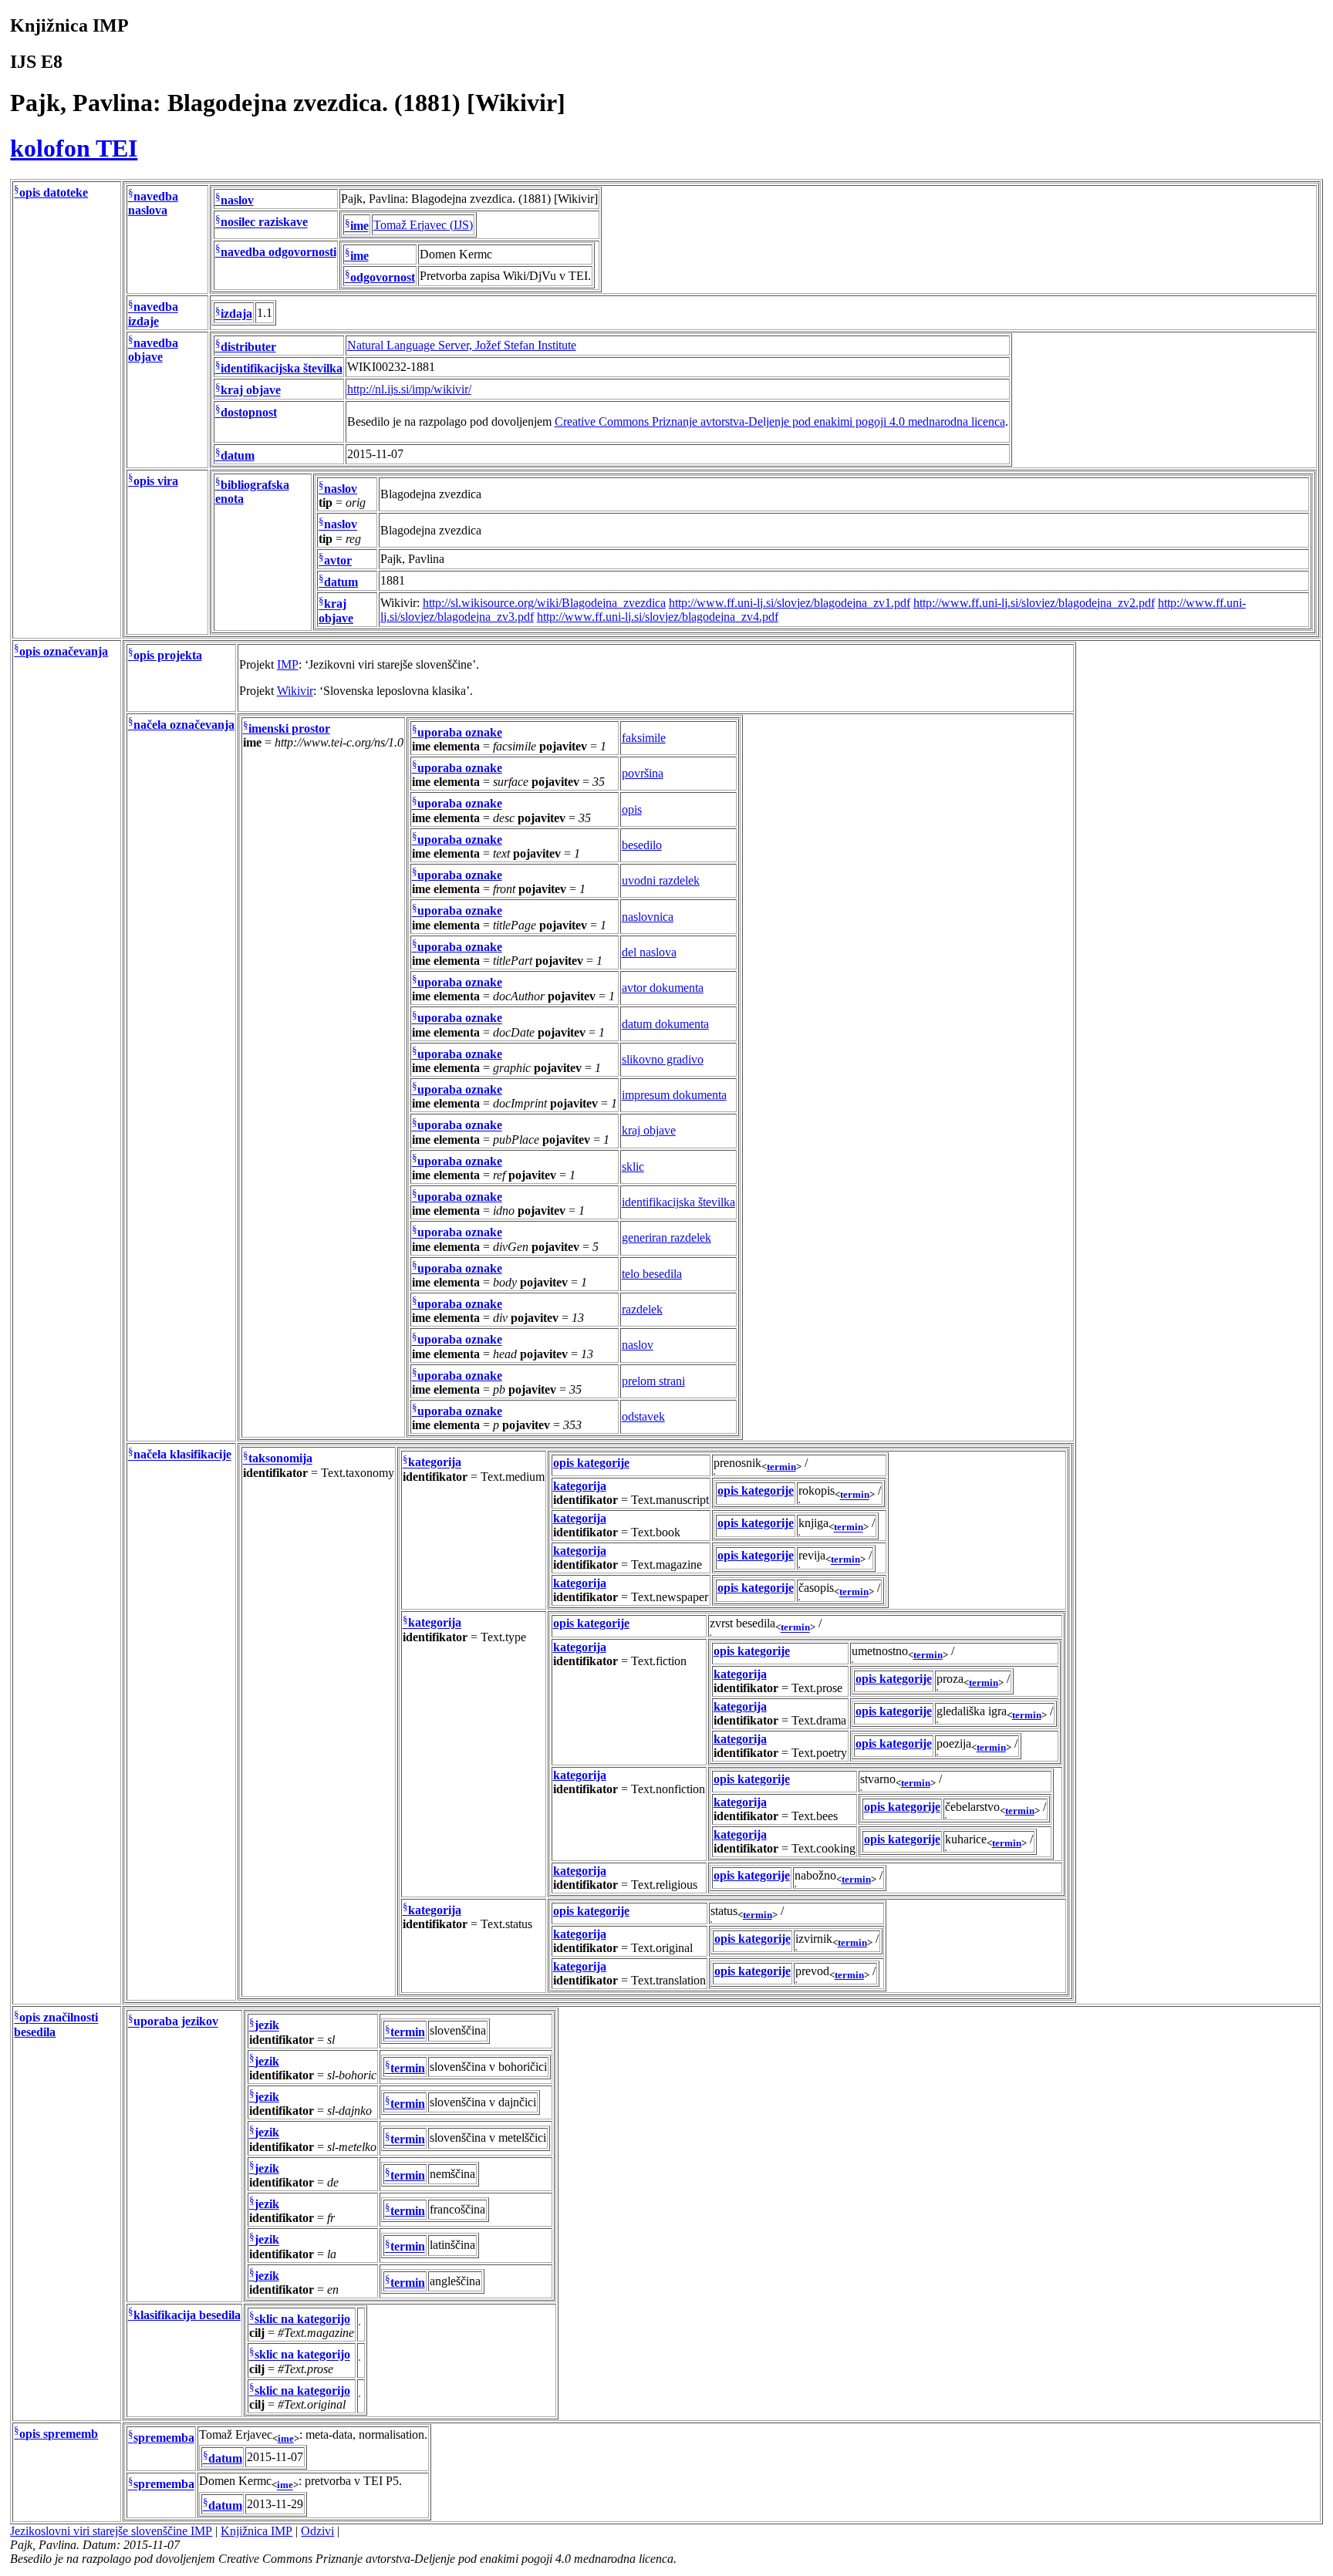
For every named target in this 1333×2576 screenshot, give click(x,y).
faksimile (644, 738)
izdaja (236, 314)
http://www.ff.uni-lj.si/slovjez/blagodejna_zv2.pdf (1034, 603)
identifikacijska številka (282, 368)
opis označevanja (64, 651)
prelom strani (653, 1381)
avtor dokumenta (663, 988)
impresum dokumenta (674, 1095)
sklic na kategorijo (302, 2319)
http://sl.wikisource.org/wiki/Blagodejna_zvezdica (544, 603)
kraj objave (251, 391)
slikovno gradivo (663, 1059)
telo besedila (652, 1274)
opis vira (156, 481)
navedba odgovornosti (278, 252)
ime (359, 226)
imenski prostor (289, 728)
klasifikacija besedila (187, 2315)
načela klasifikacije (182, 1455)
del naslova (649, 952)
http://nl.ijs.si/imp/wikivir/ (409, 389)
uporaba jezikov (176, 2022)
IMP (288, 664)
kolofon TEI (74, 148)
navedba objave (153, 350)
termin (781, 1467)
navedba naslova (153, 203)
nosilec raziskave (264, 223)
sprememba (164, 2438)
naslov (237, 200)
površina (643, 773)
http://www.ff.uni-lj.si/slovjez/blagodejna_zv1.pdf (790, 603)
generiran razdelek (666, 1237)
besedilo (642, 845)
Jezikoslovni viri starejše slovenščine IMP (111, 2531)
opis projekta (168, 655)
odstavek (643, 1416)
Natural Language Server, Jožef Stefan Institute (462, 345)
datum (238, 455)
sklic (633, 1167)
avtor (338, 560)
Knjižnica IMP (256, 2531)
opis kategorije (591, 1463)
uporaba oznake (460, 732)
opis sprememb (59, 2434)
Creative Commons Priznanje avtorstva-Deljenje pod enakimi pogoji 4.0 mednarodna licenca (780, 421)
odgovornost (383, 277)
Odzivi (317, 2531)
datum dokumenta (665, 1024)
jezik (267, 2026)
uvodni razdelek (661, 880)
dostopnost (249, 412)
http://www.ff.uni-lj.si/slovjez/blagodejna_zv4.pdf (658, 617)
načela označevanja (184, 725)
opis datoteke (54, 192)
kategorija (435, 1463)
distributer (248, 347)
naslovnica (648, 917)
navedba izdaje (153, 314)
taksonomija (280, 1459)
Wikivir (295, 691)
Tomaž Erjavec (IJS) (423, 225)
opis (632, 809)
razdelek (642, 1309)
